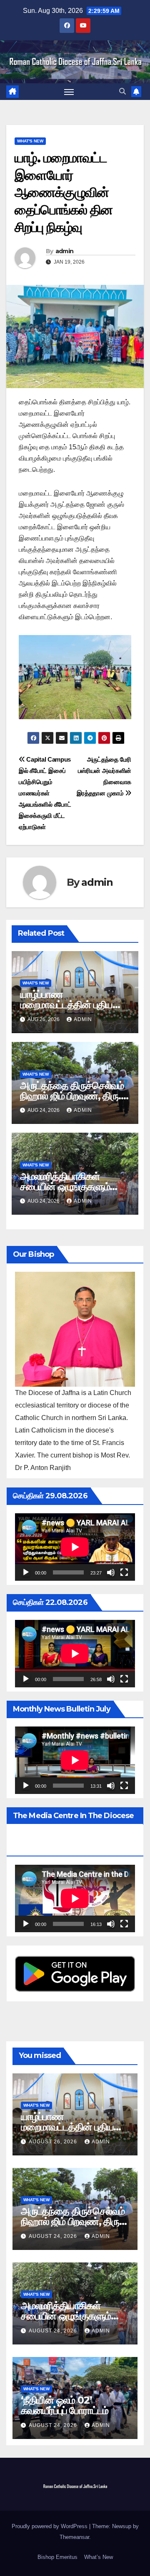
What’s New (99, 2557)
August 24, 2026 (54, 2236)
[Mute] (111, 1572)
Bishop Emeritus (57, 2557)
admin (65, 251)
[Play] (26, 1572)
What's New (30, 141)
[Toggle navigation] (69, 92)
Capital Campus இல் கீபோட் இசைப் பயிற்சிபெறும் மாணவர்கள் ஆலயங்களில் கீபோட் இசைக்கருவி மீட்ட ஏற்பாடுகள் (45, 793)
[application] (75, 1547)
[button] (122, 91)
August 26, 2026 (54, 2142)
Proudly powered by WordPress (50, 2526)
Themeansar (74, 2537)
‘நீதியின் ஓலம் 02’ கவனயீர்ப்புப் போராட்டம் (65, 2405)
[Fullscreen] (124, 1572)
